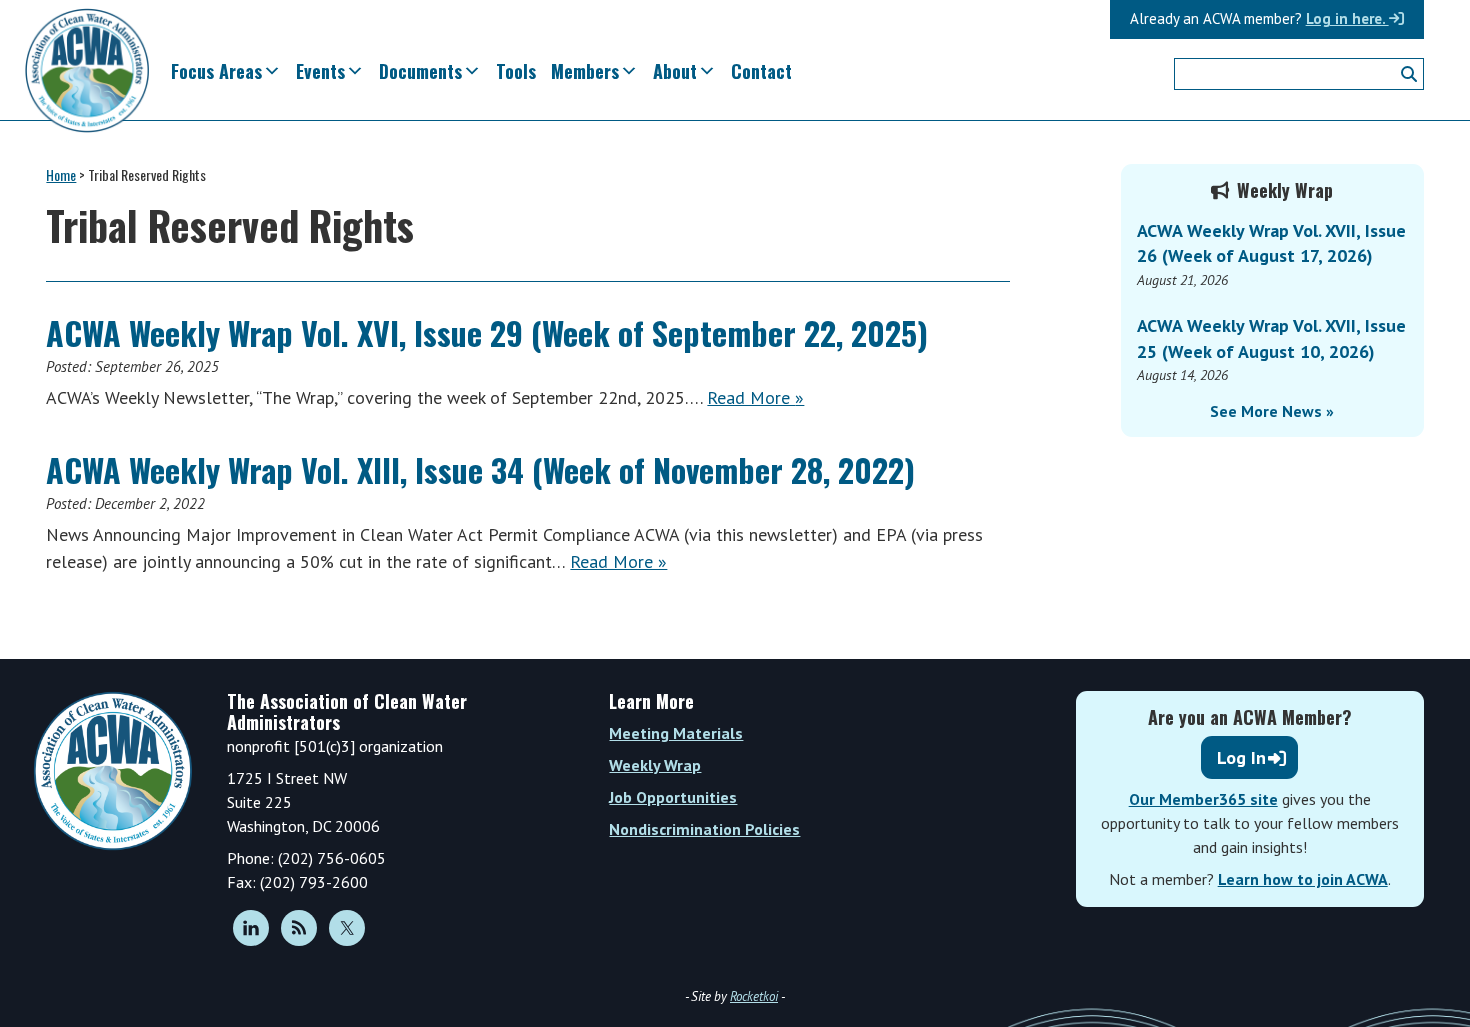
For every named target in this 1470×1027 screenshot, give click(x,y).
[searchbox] (1299, 74)
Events (320, 71)
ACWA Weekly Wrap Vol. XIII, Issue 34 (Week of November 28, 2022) (480, 469)
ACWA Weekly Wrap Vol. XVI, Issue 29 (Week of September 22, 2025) (487, 332)
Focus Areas (216, 71)
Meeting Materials (676, 733)
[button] (1409, 74)
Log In (1241, 757)
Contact (761, 71)
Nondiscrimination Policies (704, 829)
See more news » (1272, 411)
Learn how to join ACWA (1303, 879)
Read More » (755, 397)
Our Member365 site (1203, 799)
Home (61, 174)
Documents (420, 71)
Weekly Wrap (655, 765)
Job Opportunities (673, 797)
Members (585, 71)
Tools (516, 71)
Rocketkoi (754, 996)
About (675, 71)
